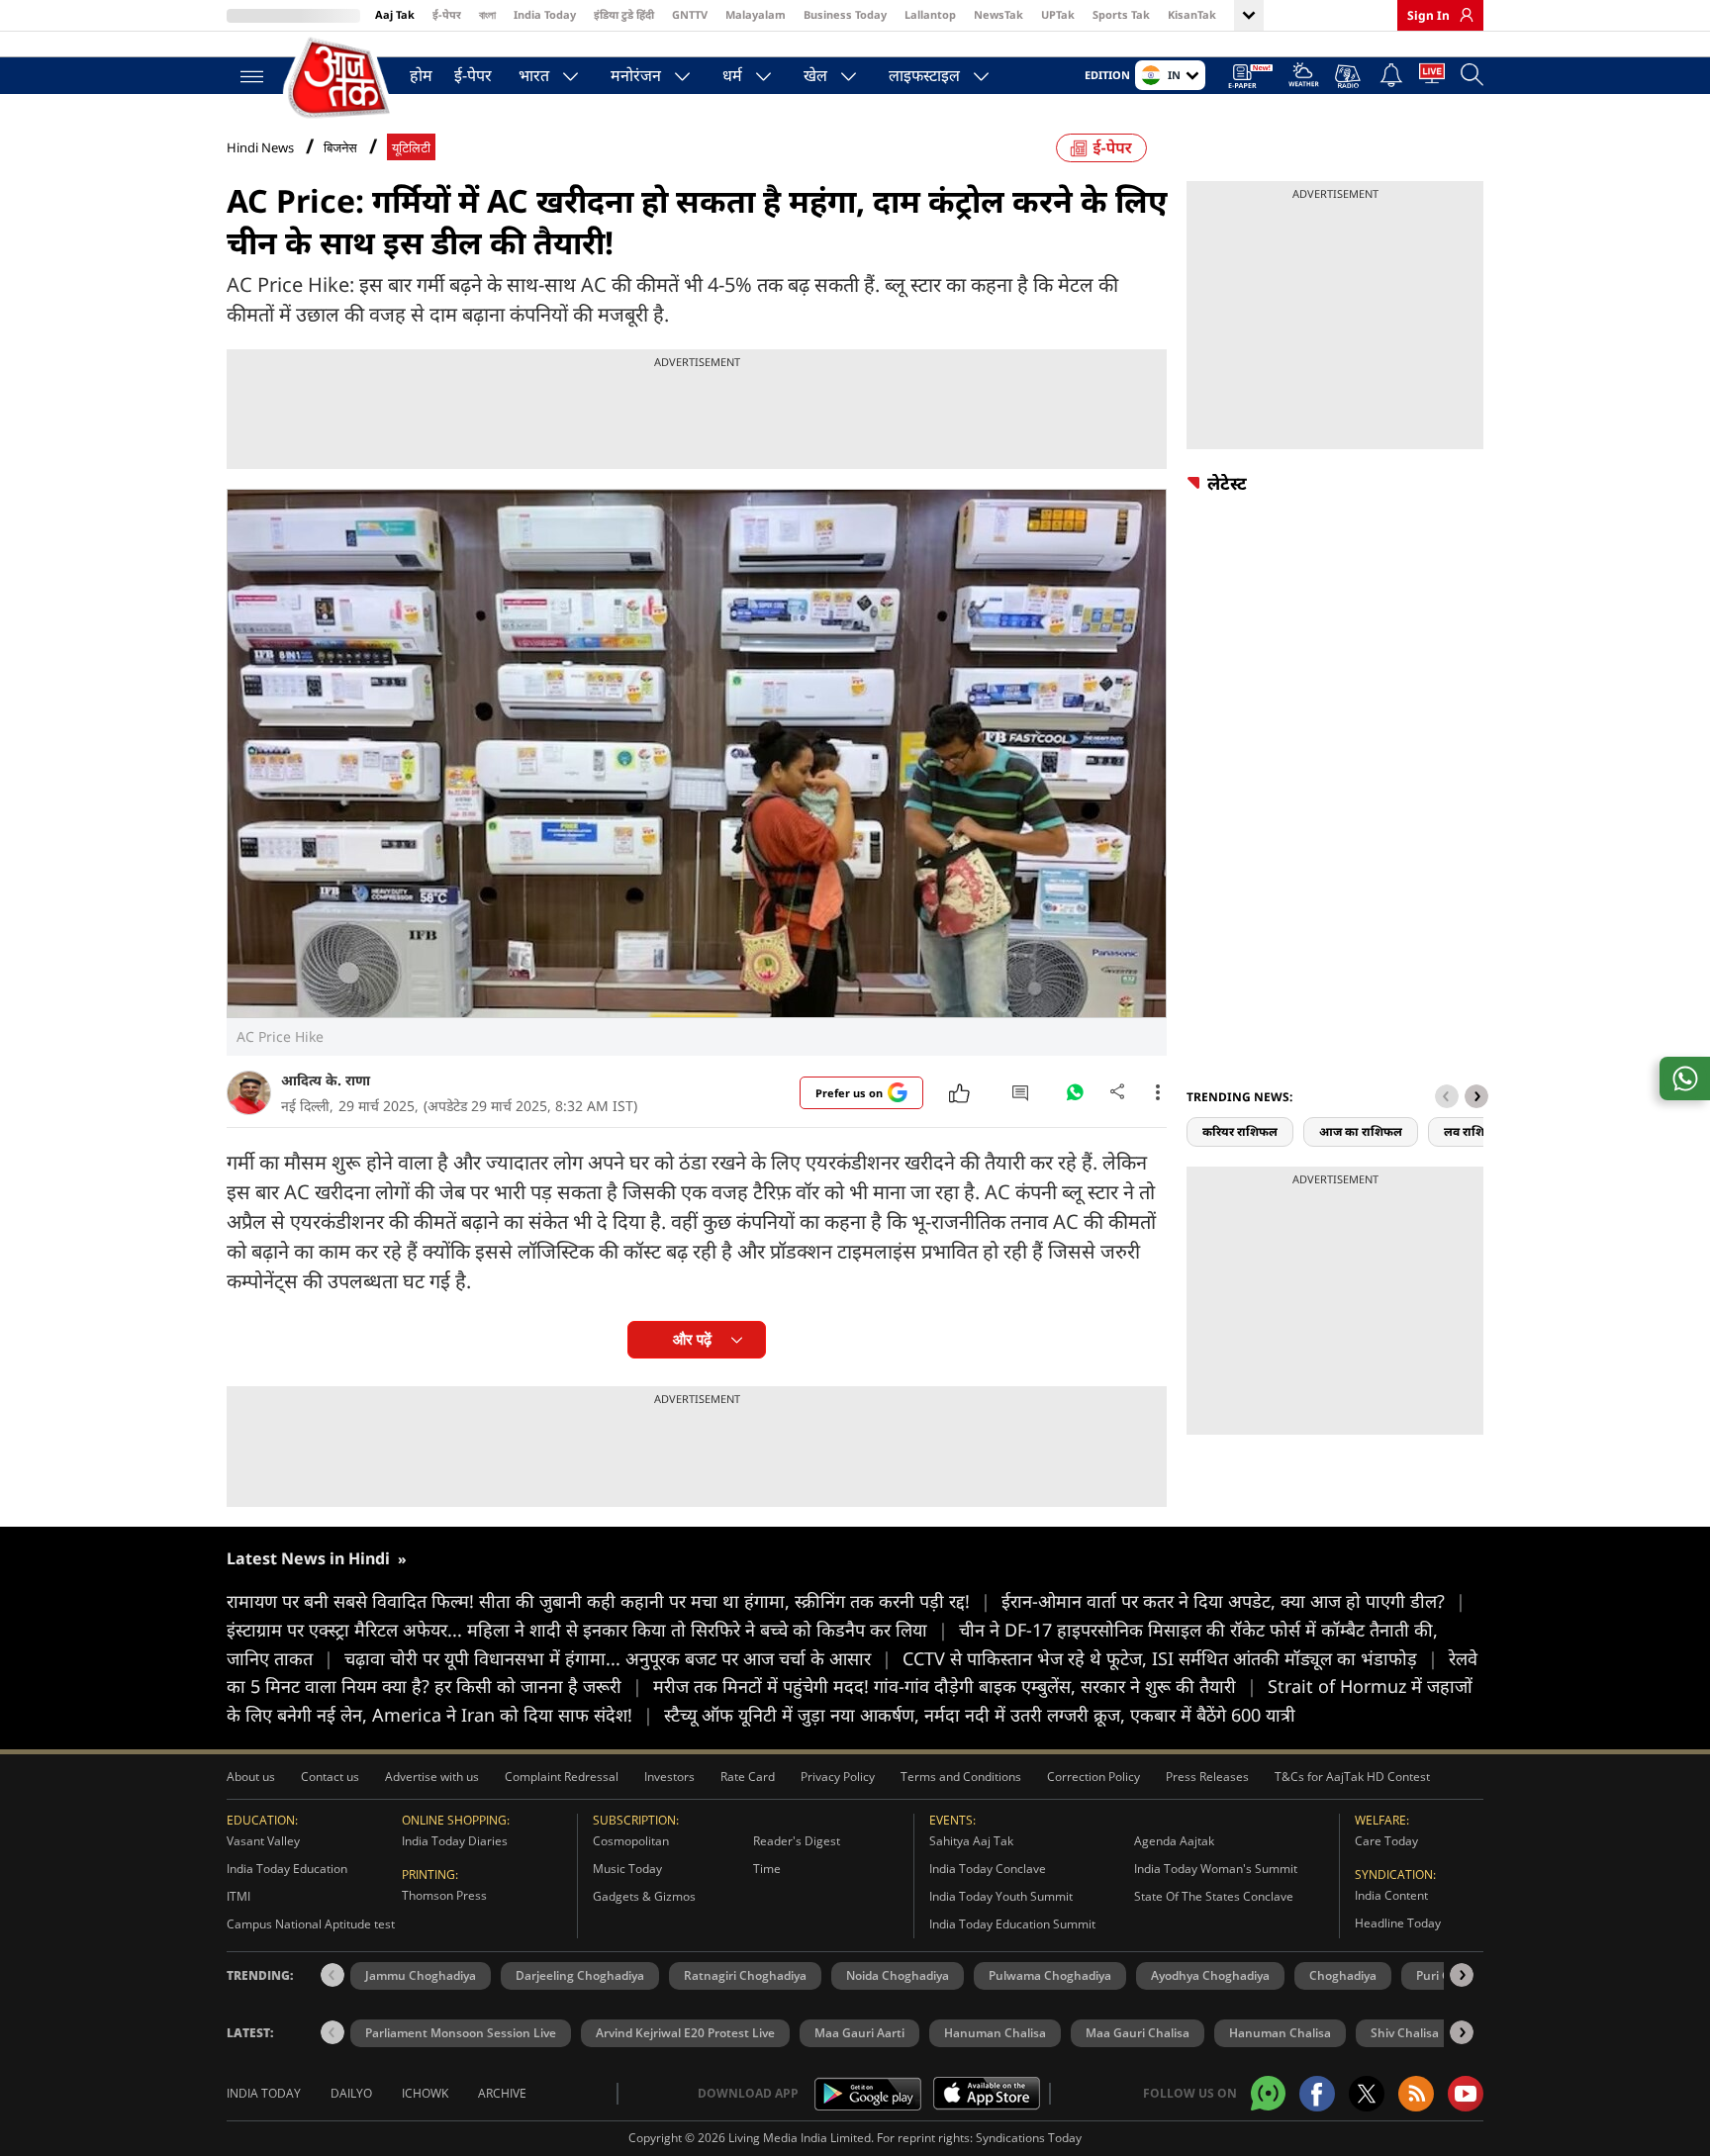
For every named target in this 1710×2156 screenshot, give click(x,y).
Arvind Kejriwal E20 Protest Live (685, 2033)
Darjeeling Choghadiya (580, 1975)
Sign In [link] (1428, 15)
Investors (669, 1777)
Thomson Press (444, 1895)
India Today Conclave (988, 1869)
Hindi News (260, 147)
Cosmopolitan (631, 1841)
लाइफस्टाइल (924, 75)
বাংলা (487, 14)
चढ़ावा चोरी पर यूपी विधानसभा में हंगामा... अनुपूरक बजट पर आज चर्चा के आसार (618, 1658)
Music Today (627, 1869)
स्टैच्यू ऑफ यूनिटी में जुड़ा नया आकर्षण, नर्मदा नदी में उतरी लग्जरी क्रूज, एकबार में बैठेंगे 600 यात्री (980, 1715)
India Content (1391, 1895)
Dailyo (351, 2093)
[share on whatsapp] (1685, 1078)
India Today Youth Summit (1001, 1896)
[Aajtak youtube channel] (1466, 2094)
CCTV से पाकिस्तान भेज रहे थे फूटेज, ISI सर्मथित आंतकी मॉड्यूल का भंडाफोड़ (1170, 1658)
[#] (1075, 1097)
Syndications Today (1029, 2138)
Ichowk (425, 2093)
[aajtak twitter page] (1367, 2094)
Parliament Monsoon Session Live (461, 2033)
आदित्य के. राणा (326, 1080)
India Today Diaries (455, 1841)
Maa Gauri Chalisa (1138, 2033)
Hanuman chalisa (1280, 2033)
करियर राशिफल (1240, 1131)
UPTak (1058, 14)
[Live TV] (1432, 77)
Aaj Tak (395, 14)
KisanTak (1192, 14)
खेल (815, 75)
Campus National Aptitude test (311, 1924)
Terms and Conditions (961, 1777)
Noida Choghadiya (898, 1975)
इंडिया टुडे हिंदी (624, 14)
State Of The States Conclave (1214, 1896)
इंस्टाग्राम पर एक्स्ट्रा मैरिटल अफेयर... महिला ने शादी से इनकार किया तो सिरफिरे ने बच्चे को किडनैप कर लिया (587, 1630)
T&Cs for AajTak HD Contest (1352, 1777)
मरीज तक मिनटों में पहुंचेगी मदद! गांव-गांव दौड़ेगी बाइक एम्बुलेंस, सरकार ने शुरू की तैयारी (955, 1686)
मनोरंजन (636, 75)
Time (767, 1869)
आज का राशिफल (1361, 1131)
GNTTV (690, 14)
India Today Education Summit (1012, 1924)
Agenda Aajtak (1174, 1841)
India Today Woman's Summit (1216, 1869)
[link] (1462, 15)
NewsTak (998, 14)
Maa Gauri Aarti (859, 2033)
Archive (502, 2093)
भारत (534, 75)
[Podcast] (1349, 76)
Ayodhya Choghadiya (1210, 1975)
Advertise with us (432, 1777)
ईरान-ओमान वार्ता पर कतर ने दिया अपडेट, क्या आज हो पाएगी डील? (1234, 1601)
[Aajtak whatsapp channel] (1268, 2093)
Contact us (330, 1777)
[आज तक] (340, 79)
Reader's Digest (797, 1841)
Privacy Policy (838, 1777)
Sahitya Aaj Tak (971, 1841)
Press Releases (1207, 1777)
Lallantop (930, 14)
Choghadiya (1343, 1975)
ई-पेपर (447, 14)
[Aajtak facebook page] (1317, 2094)
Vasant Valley (263, 1841)
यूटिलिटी (411, 148)
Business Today (845, 14)
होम (421, 75)
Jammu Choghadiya (421, 1975)
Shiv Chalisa (1405, 2033)
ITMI (238, 1896)
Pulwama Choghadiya (1050, 1975)
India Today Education (287, 1869)
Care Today (1386, 1841)
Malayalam (756, 14)
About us (251, 1777)
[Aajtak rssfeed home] (1416, 2094)
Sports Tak (1121, 14)
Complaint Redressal (562, 1777)
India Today (545, 14)
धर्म (732, 75)
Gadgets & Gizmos (644, 1896)
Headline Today (1398, 1923)
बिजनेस (340, 148)
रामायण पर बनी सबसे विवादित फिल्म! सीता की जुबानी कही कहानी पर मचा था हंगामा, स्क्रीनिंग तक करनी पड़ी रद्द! (609, 1601)
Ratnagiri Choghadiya (745, 1975)
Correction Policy (1093, 1777)
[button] (1476, 1096)
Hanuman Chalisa (995, 2033)
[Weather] (1304, 78)
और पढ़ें (692, 1339)
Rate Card (748, 1777)
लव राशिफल (1473, 1131)
